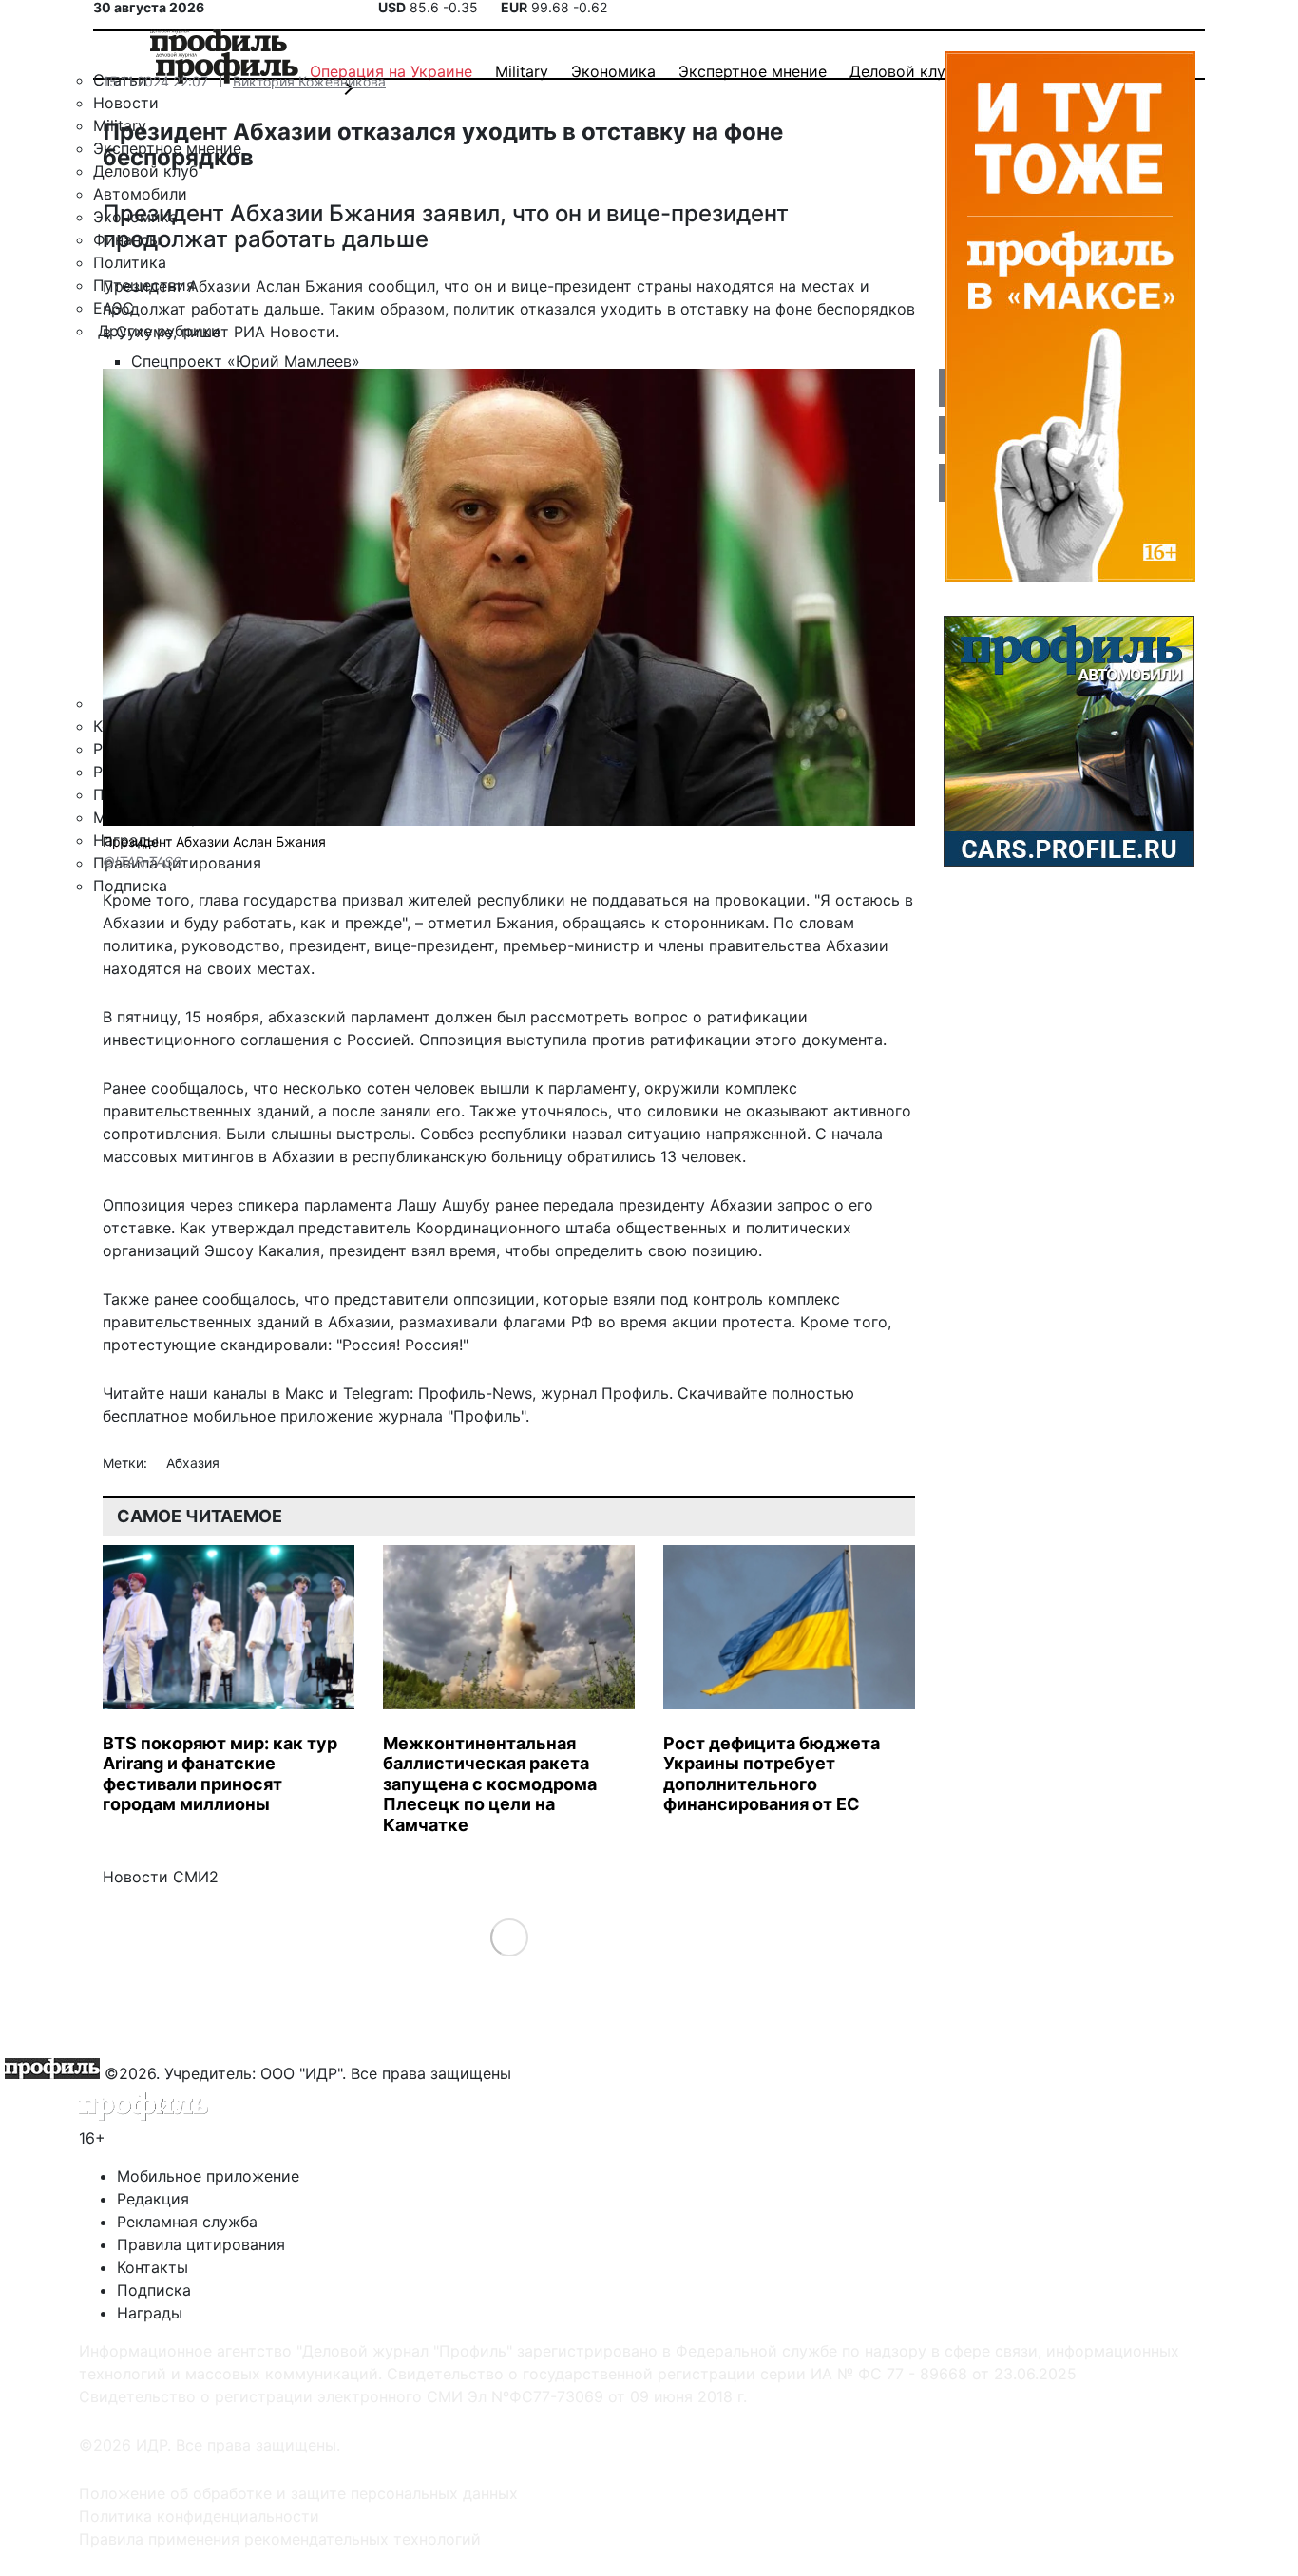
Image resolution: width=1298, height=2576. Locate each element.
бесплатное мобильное (189, 1416)
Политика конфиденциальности (199, 2516)
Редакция (153, 2199)
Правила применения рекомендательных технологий (280, 2539)
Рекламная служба (187, 2222)
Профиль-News (475, 1393)
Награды (150, 2313)
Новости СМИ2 (161, 1877)
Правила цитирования (201, 2244)
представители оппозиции (435, 1299)
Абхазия (193, 1463)
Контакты (153, 2267)
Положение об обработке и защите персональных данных (298, 2493)
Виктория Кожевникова (309, 81)
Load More (509, 1937)
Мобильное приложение (208, 2176)
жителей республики (487, 900)
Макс (305, 1393)
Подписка (154, 2290)
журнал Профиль (605, 1393)
